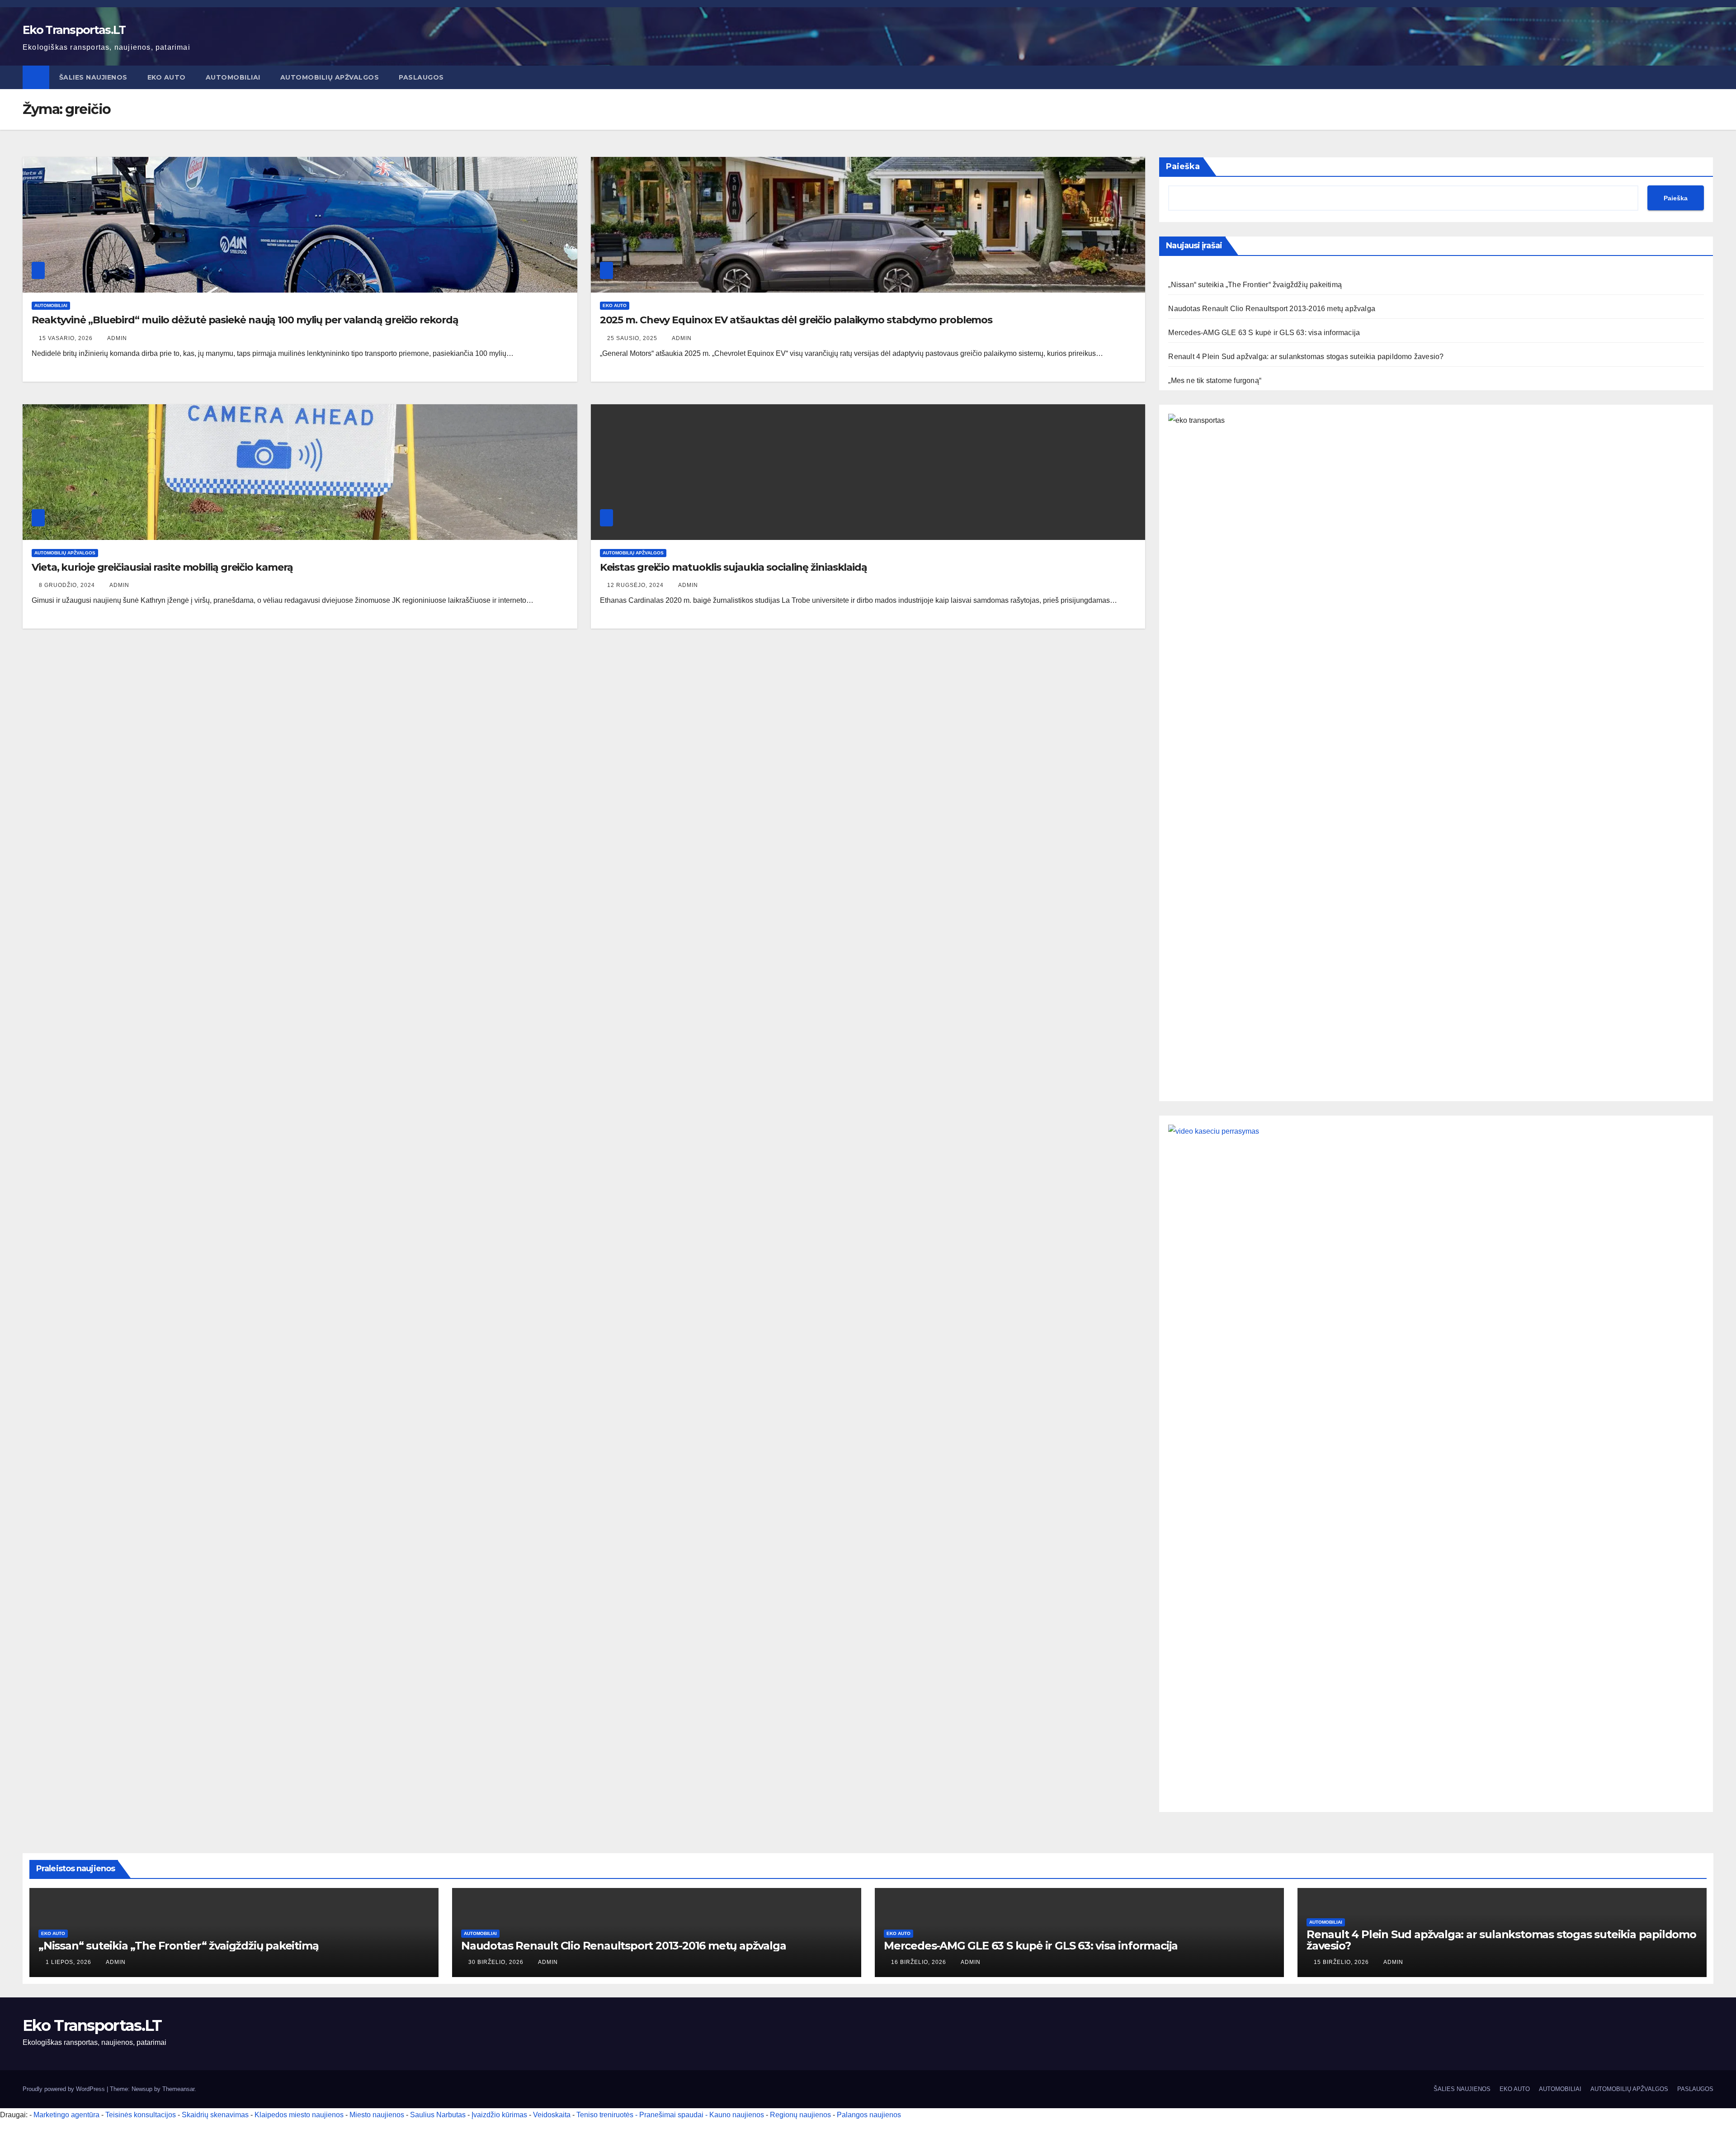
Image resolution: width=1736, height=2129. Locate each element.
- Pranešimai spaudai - (672, 2115)
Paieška (1183, 166)
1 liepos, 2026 (69, 1962)
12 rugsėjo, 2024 (636, 585)
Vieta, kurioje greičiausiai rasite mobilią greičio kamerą (162, 567)
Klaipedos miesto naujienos (299, 2115)
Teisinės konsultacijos (141, 2115)
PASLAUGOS (421, 77)
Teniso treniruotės (605, 2115)
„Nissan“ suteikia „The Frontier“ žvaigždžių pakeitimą (1255, 285)
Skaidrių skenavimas (215, 2115)
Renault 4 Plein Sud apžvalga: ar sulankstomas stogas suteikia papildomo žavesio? (1306, 357)
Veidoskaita (552, 2115)
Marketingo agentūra (66, 2115)
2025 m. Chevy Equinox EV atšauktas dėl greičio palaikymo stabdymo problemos (796, 320)
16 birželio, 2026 (920, 1962)
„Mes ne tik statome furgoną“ (1215, 381)
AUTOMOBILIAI (233, 77)
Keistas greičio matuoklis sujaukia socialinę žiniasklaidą (734, 567)
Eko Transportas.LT (74, 30)
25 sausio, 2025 (633, 338)
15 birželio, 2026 (1342, 1962)
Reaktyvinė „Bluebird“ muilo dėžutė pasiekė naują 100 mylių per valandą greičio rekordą (245, 320)
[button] (1707, 77)
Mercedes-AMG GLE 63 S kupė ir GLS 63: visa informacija (1264, 333)
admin (117, 338)
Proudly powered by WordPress (65, 2089)
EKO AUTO (167, 77)
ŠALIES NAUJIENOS (93, 77)
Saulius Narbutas (438, 2115)
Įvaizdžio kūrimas (499, 2115)
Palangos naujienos (869, 2115)
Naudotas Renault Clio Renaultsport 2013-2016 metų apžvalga (1272, 309)
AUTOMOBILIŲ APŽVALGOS (330, 77)
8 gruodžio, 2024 (68, 585)
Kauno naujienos (737, 2115)
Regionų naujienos (800, 2115)
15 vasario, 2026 (67, 338)
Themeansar (178, 2089)
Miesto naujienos (377, 2115)
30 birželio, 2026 (497, 1962)
